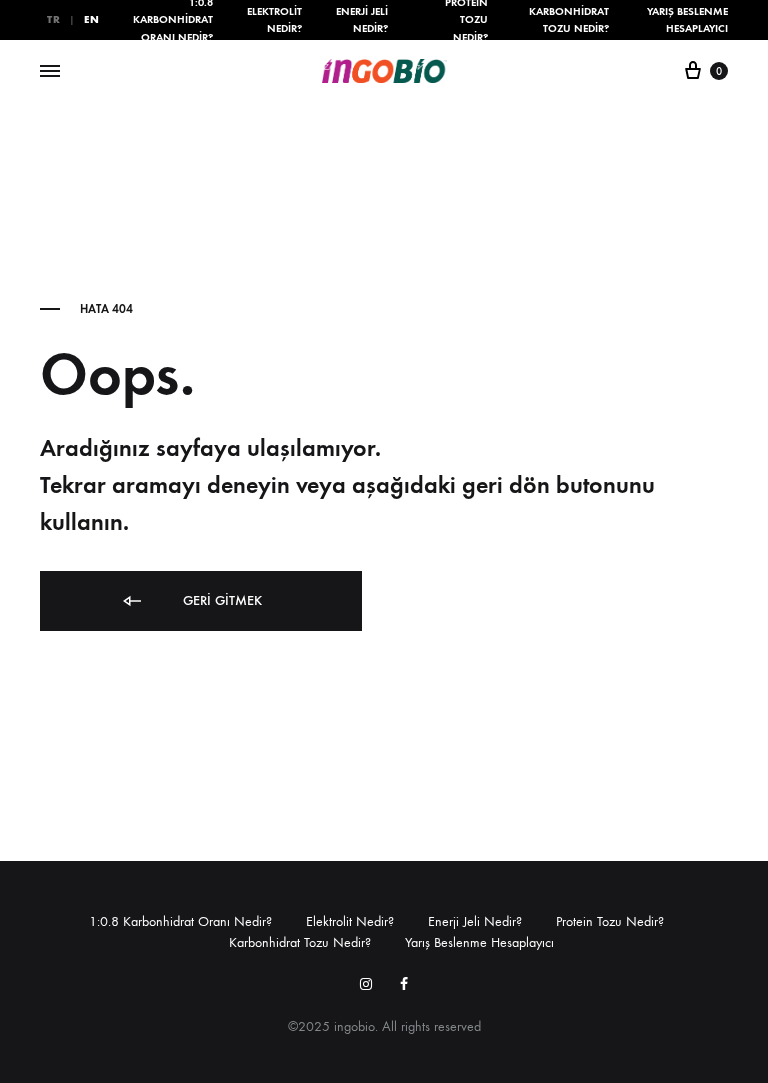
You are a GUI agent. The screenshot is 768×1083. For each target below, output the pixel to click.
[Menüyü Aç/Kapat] (50, 72)
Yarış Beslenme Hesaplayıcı (687, 20)
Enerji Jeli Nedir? (362, 20)
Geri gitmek (220, 600)
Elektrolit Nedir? (274, 20)
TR (53, 19)
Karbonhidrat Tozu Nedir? (569, 20)
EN (91, 19)
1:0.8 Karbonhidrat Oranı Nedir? (180, 921)
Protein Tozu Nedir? (610, 921)
